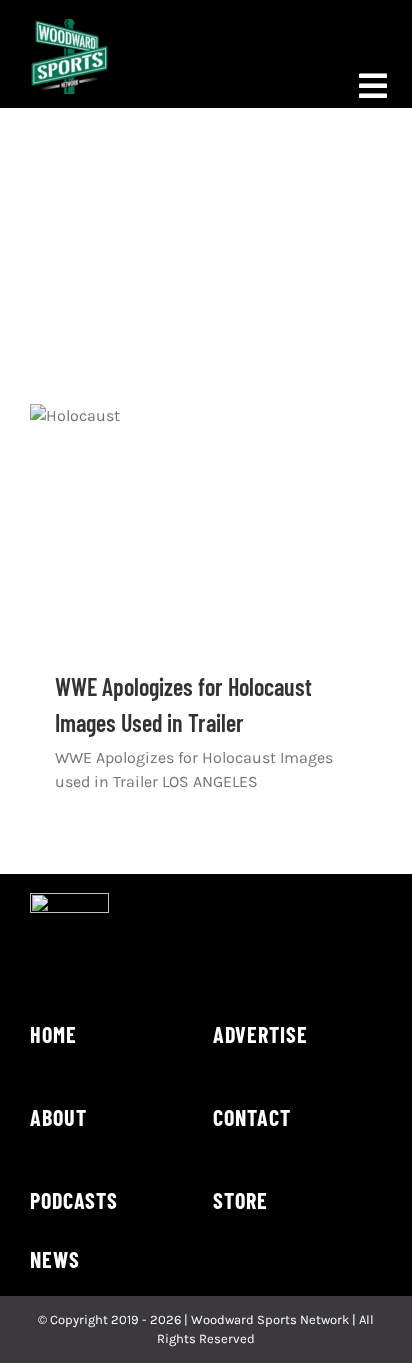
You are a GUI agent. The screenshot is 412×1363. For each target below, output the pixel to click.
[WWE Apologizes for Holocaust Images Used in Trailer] (206, 521)
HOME (53, 1034)
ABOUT (58, 1117)
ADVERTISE (260, 1034)
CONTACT (252, 1117)
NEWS (55, 1259)
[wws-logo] (69, 26)
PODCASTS (74, 1200)
